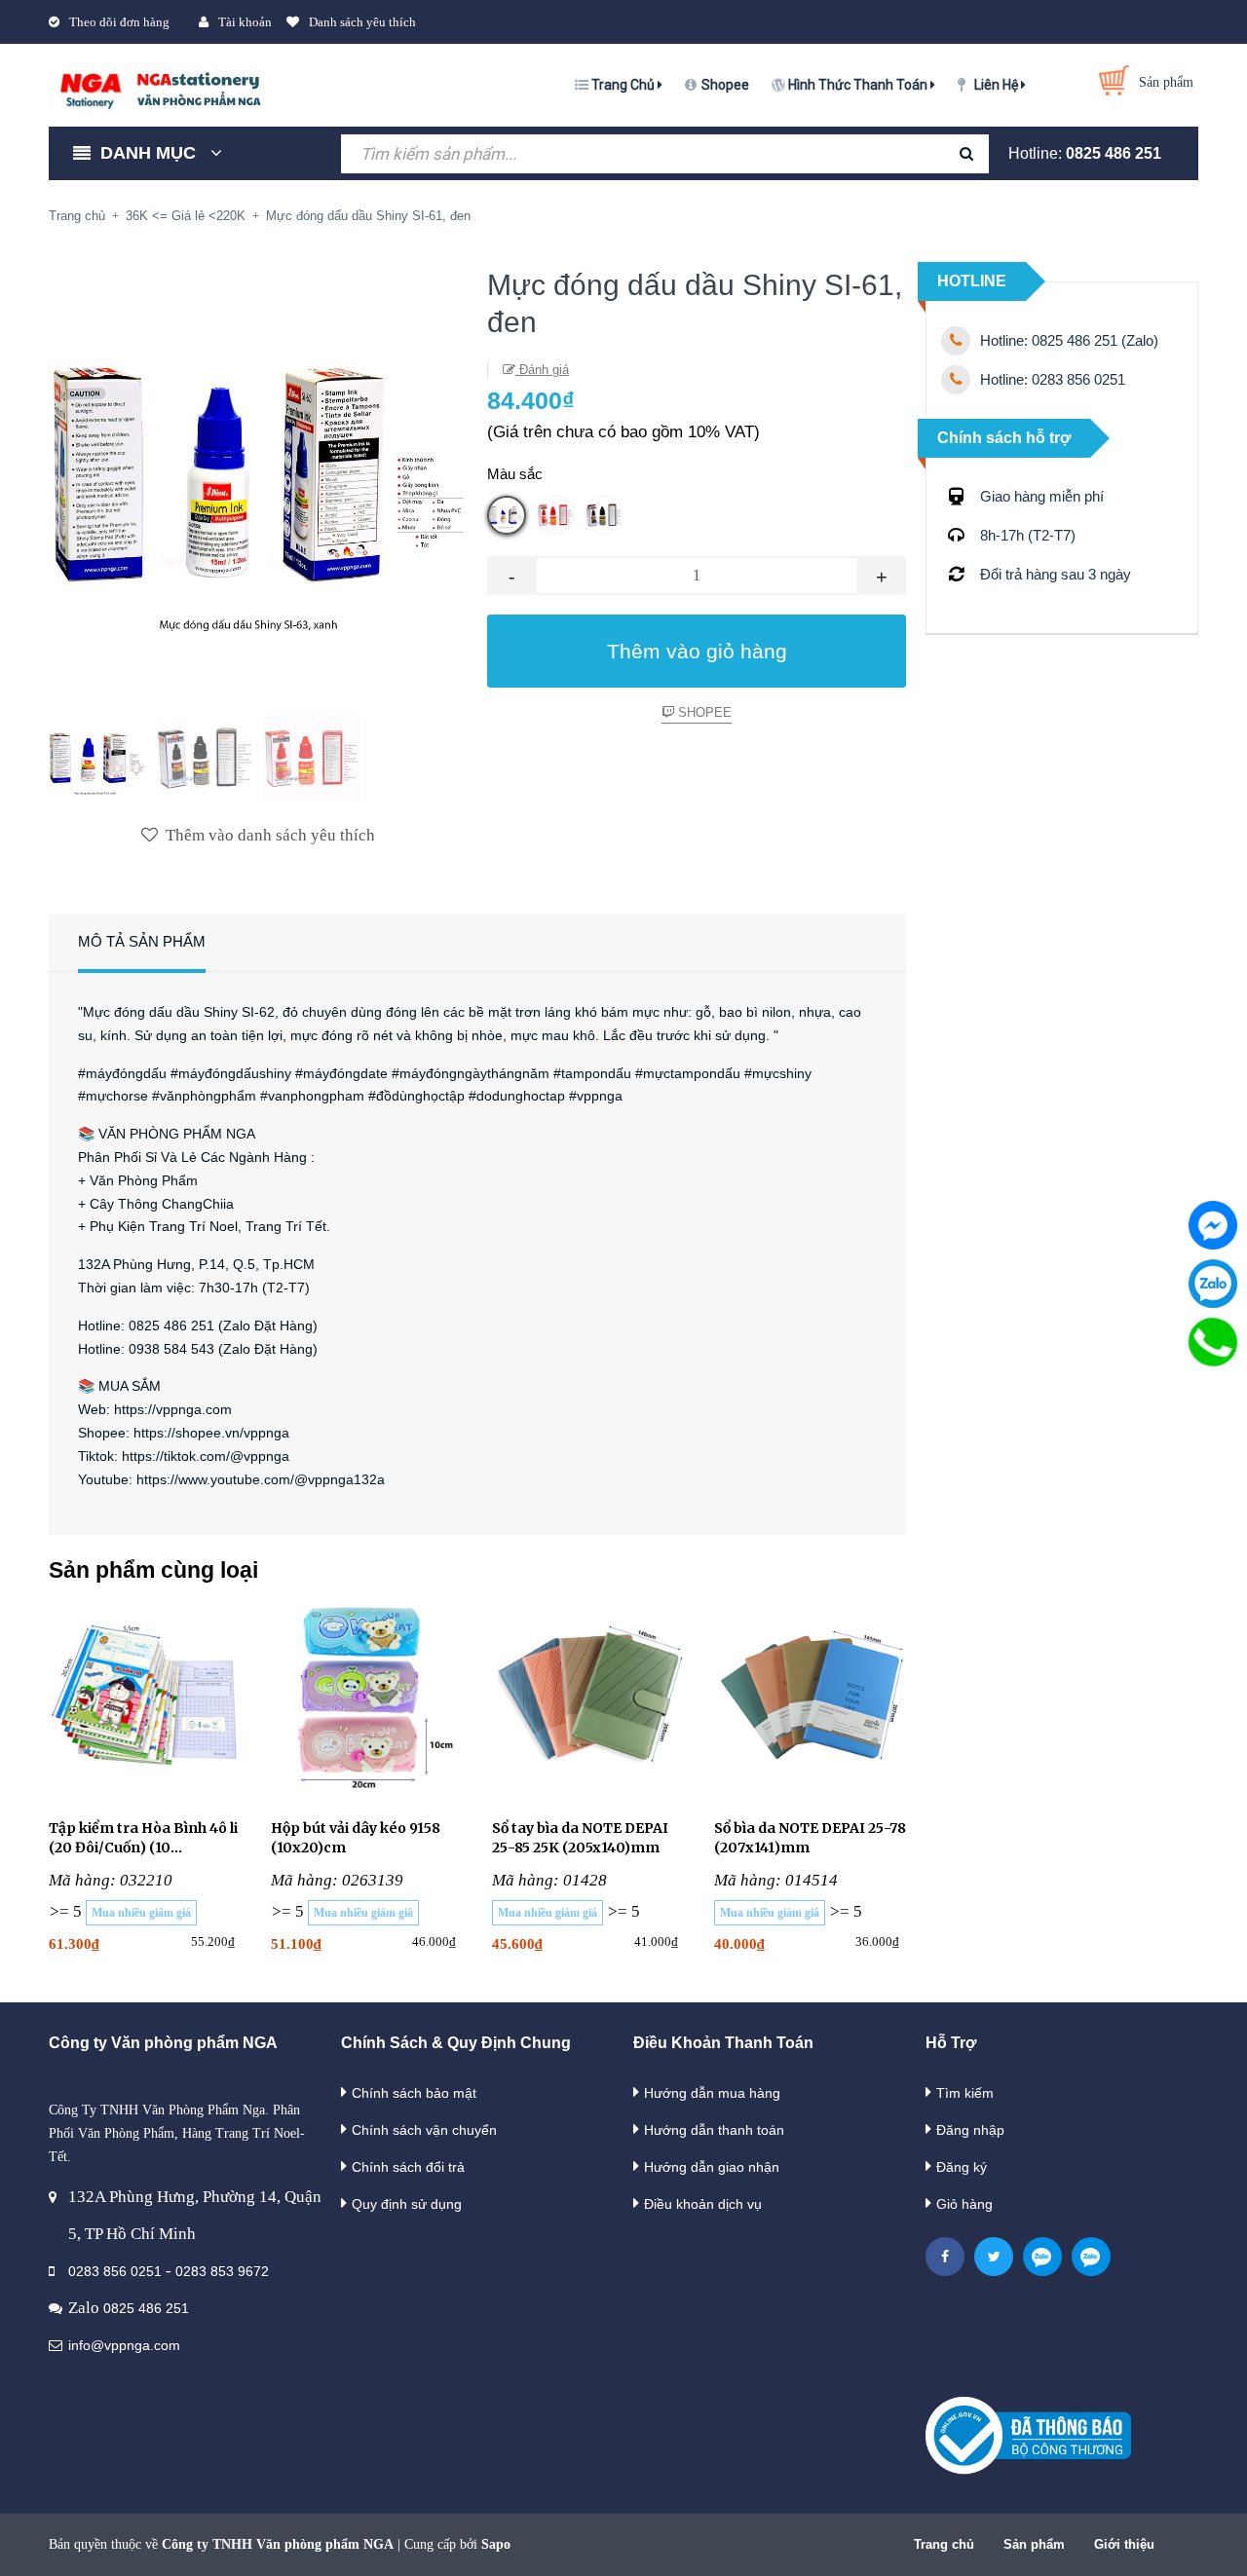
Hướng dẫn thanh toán (714, 2130)
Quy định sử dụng (407, 2204)
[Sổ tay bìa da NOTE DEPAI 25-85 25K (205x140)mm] (588, 1700)
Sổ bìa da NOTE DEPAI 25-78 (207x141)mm (810, 1838)
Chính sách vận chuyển (424, 2130)
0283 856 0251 (115, 2271)
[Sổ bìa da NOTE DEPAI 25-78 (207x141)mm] (811, 1700)
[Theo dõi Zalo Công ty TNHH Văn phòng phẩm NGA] (1042, 2257)
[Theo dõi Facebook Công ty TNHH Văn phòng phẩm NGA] (945, 2257)
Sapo (496, 2544)
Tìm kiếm (965, 2093)
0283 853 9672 (222, 2271)
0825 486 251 (1114, 153)
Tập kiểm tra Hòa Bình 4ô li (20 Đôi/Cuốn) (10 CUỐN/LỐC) (143, 1838)
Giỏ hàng (964, 2204)
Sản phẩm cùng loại (153, 1570)
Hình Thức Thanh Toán (859, 85)
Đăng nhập (970, 2130)
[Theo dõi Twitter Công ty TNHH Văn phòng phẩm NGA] (994, 2257)
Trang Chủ (624, 85)
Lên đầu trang (1035, 2540)
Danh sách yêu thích (362, 22)
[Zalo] (1213, 1284)
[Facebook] (1213, 1225)
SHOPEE (703, 712)
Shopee (725, 85)
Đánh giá (542, 370)
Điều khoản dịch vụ (703, 2204)
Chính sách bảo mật (414, 2093)
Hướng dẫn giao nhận (712, 2167)
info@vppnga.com (124, 2345)
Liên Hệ (998, 85)
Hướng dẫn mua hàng (712, 2093)
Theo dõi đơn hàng (119, 22)
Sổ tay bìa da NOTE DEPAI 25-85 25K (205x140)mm (580, 1838)
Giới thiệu (1124, 2544)
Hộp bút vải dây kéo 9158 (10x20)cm (356, 1838)
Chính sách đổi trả (408, 2167)
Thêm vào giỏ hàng (697, 651)
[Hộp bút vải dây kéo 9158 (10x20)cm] (367, 1700)
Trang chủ (944, 2544)
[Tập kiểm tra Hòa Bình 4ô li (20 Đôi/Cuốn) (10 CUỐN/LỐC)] (145, 1700)
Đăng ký (962, 2167)
